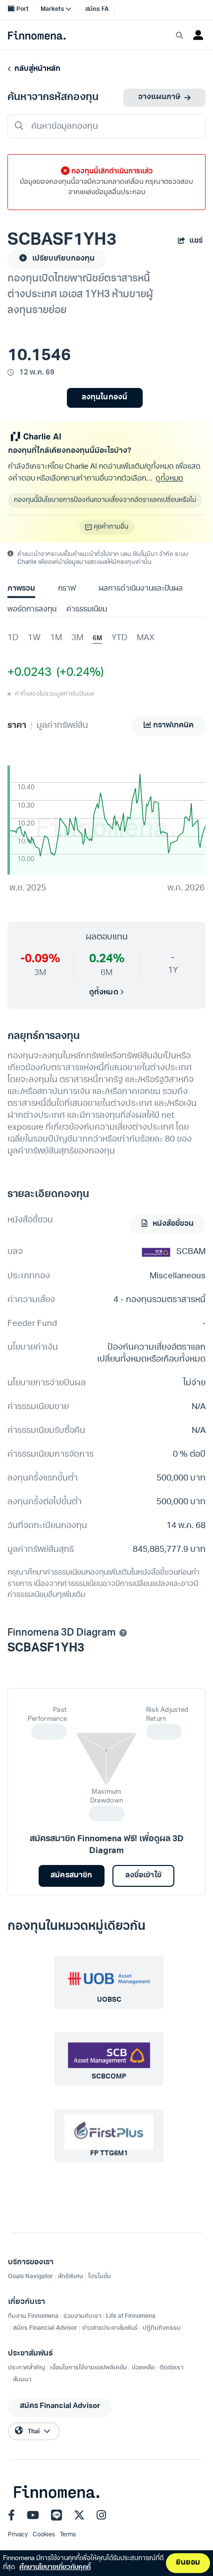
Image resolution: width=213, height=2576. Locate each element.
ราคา (17, 726)
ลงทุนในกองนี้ (104, 398)
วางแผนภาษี (159, 97)
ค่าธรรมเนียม (87, 610)
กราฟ (67, 589)
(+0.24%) (78, 673)
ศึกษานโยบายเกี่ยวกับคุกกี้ (55, 2567)
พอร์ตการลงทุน (32, 610)
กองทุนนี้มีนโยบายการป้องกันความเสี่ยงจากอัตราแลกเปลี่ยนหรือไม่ (105, 500)
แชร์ (196, 241)
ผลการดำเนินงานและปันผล (141, 589)
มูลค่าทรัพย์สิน (62, 726)
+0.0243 (29, 673)
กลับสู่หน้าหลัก (36, 69)
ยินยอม (188, 2563)
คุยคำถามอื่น (111, 527)
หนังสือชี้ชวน (172, 1224)
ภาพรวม (21, 589)
